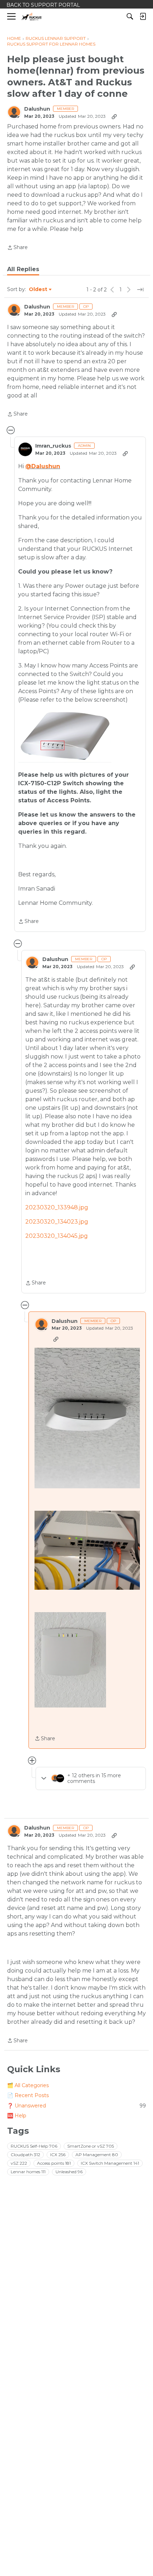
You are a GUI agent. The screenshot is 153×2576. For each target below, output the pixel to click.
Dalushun (37, 109)
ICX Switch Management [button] (110, 2163)
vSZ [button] (19, 2163)
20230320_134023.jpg (57, 1222)
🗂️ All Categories (28, 2085)
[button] (87, 1418)
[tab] (23, 269)
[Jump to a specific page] (140, 290)
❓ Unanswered (76, 2106)
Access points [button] (54, 2163)
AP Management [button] (97, 2155)
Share (17, 248)
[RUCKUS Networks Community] (32, 17)
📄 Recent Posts (28, 2095)
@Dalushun (43, 466)
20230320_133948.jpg (57, 1207)
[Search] (130, 16)
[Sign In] (143, 16)
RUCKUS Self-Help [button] (34, 2146)
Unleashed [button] (69, 2172)
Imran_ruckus (53, 446)
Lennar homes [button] (28, 2172)
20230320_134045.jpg (57, 1236)
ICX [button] (58, 2155)
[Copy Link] (114, 116)
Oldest (38, 290)
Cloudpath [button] (25, 2155)
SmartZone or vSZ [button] (91, 2146)
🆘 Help (17, 2116)
